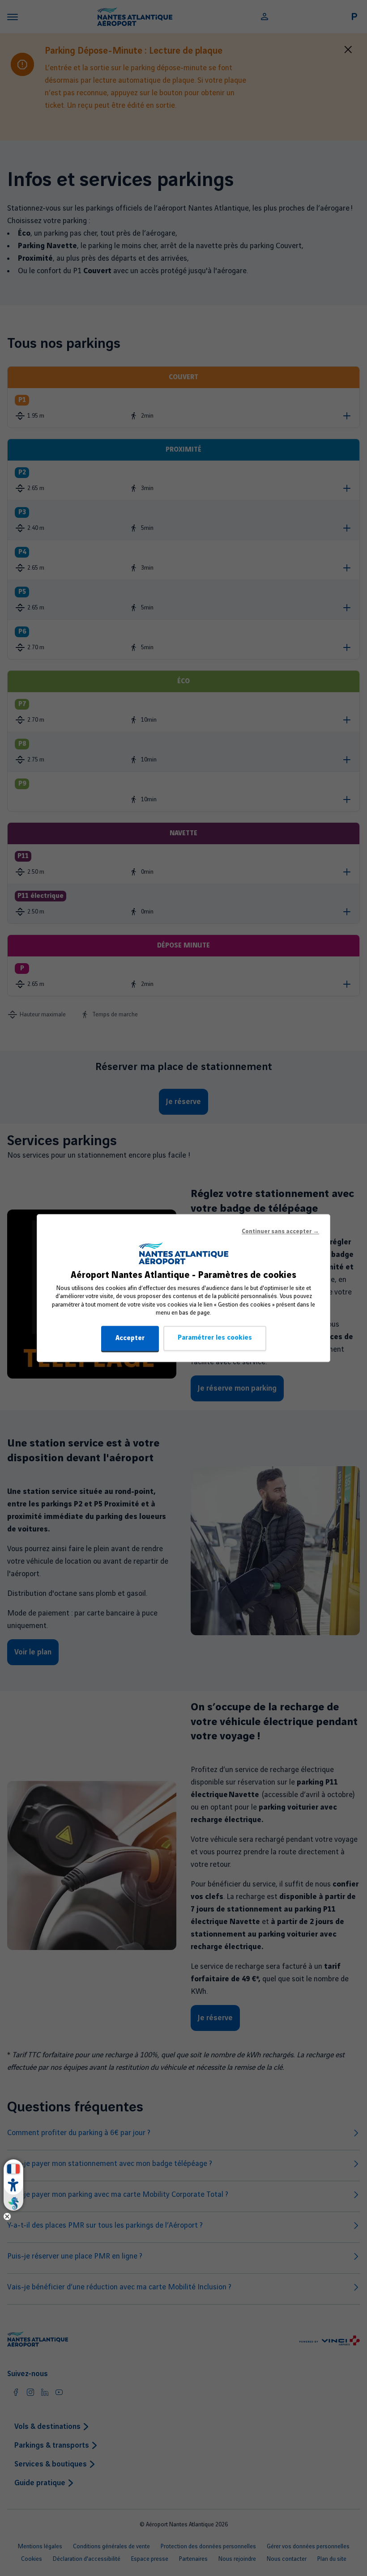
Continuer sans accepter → (280, 1231)
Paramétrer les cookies (215, 1338)
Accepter (130, 1338)
